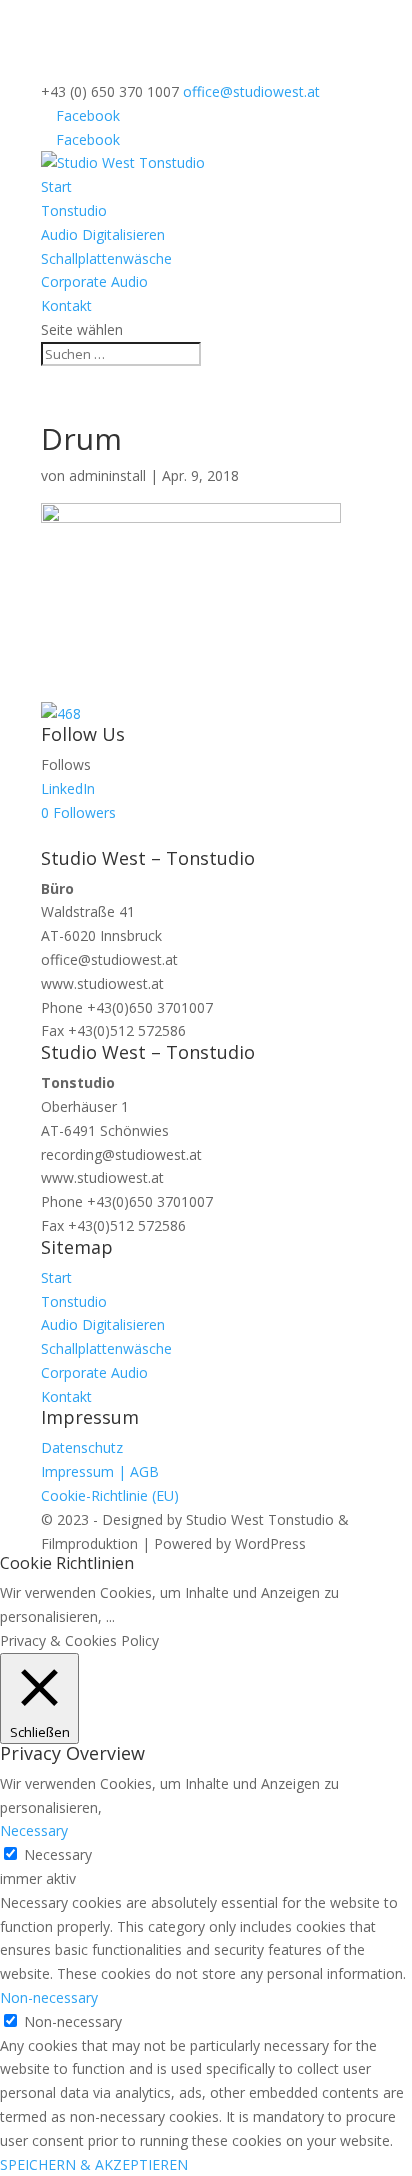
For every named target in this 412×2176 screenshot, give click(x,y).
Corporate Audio (94, 281)
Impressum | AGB (100, 1471)
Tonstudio (74, 210)
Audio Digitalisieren (103, 234)
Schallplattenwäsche (106, 258)
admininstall (107, 475)
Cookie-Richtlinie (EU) (110, 1495)
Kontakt (66, 305)
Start (56, 186)
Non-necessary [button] (49, 1997)
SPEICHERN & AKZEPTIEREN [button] (94, 2164)
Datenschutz (82, 1447)
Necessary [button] (34, 1830)
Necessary (58, 1854)
